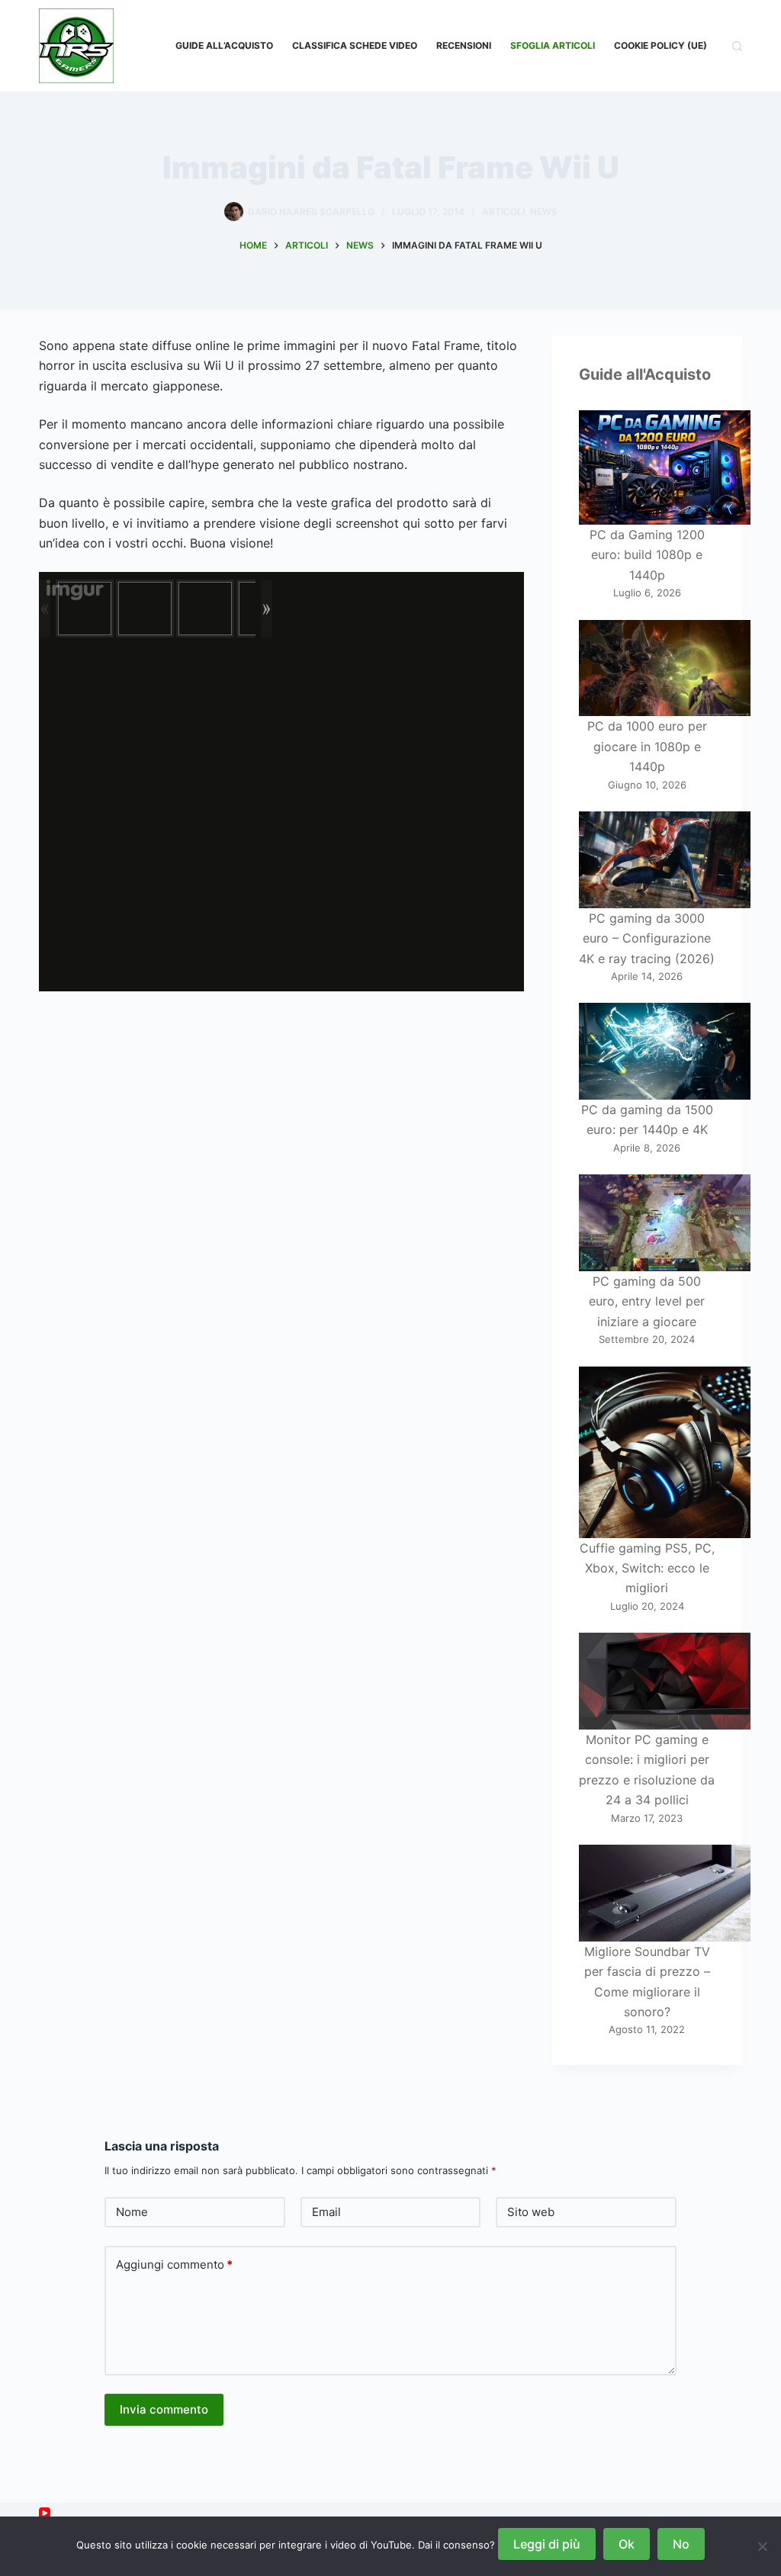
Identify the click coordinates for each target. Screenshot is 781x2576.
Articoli (503, 212)
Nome (132, 2212)
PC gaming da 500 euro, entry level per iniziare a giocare (647, 1301)
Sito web (531, 2212)
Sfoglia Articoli (553, 45)
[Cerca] (737, 46)
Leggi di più (547, 2544)
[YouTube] (45, 2513)
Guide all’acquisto (224, 45)
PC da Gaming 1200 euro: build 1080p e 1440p (647, 555)
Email (326, 2212)
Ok (627, 2544)
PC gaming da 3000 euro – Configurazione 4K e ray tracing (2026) (647, 938)
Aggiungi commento (174, 2264)
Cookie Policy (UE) (660, 45)
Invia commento (164, 2409)
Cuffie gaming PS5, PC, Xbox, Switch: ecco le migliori (647, 1568)
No (681, 2544)
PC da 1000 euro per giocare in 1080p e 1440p (647, 746)
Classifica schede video (355, 45)
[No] (762, 2546)
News (544, 212)
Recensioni (464, 45)
